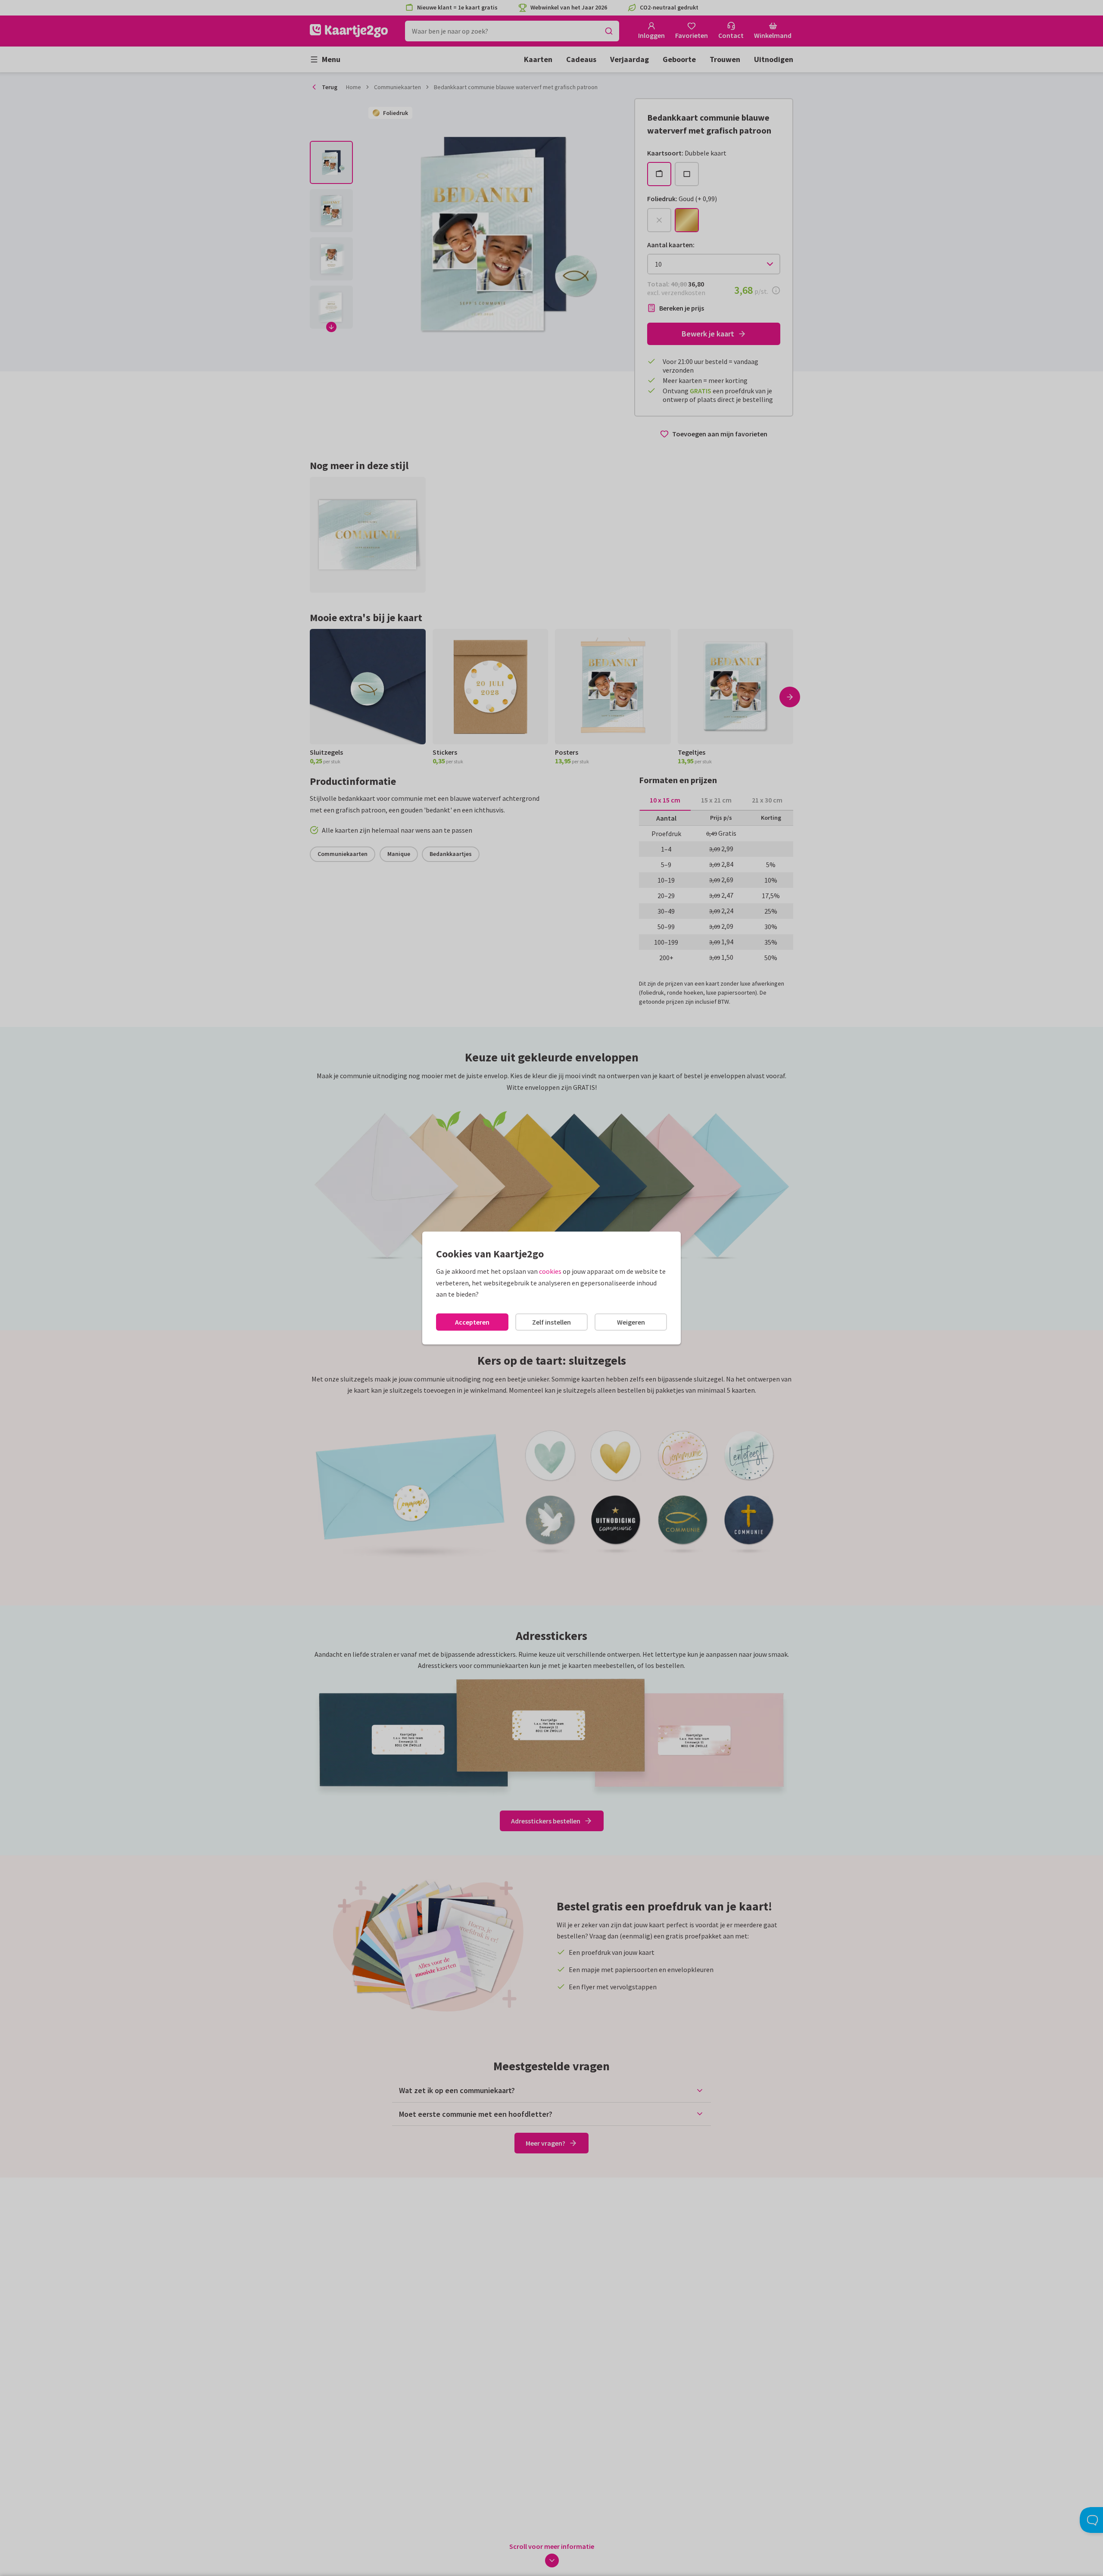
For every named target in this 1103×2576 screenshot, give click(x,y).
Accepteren (472, 1322)
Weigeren (631, 1322)
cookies (550, 1271)
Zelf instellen (551, 1322)
